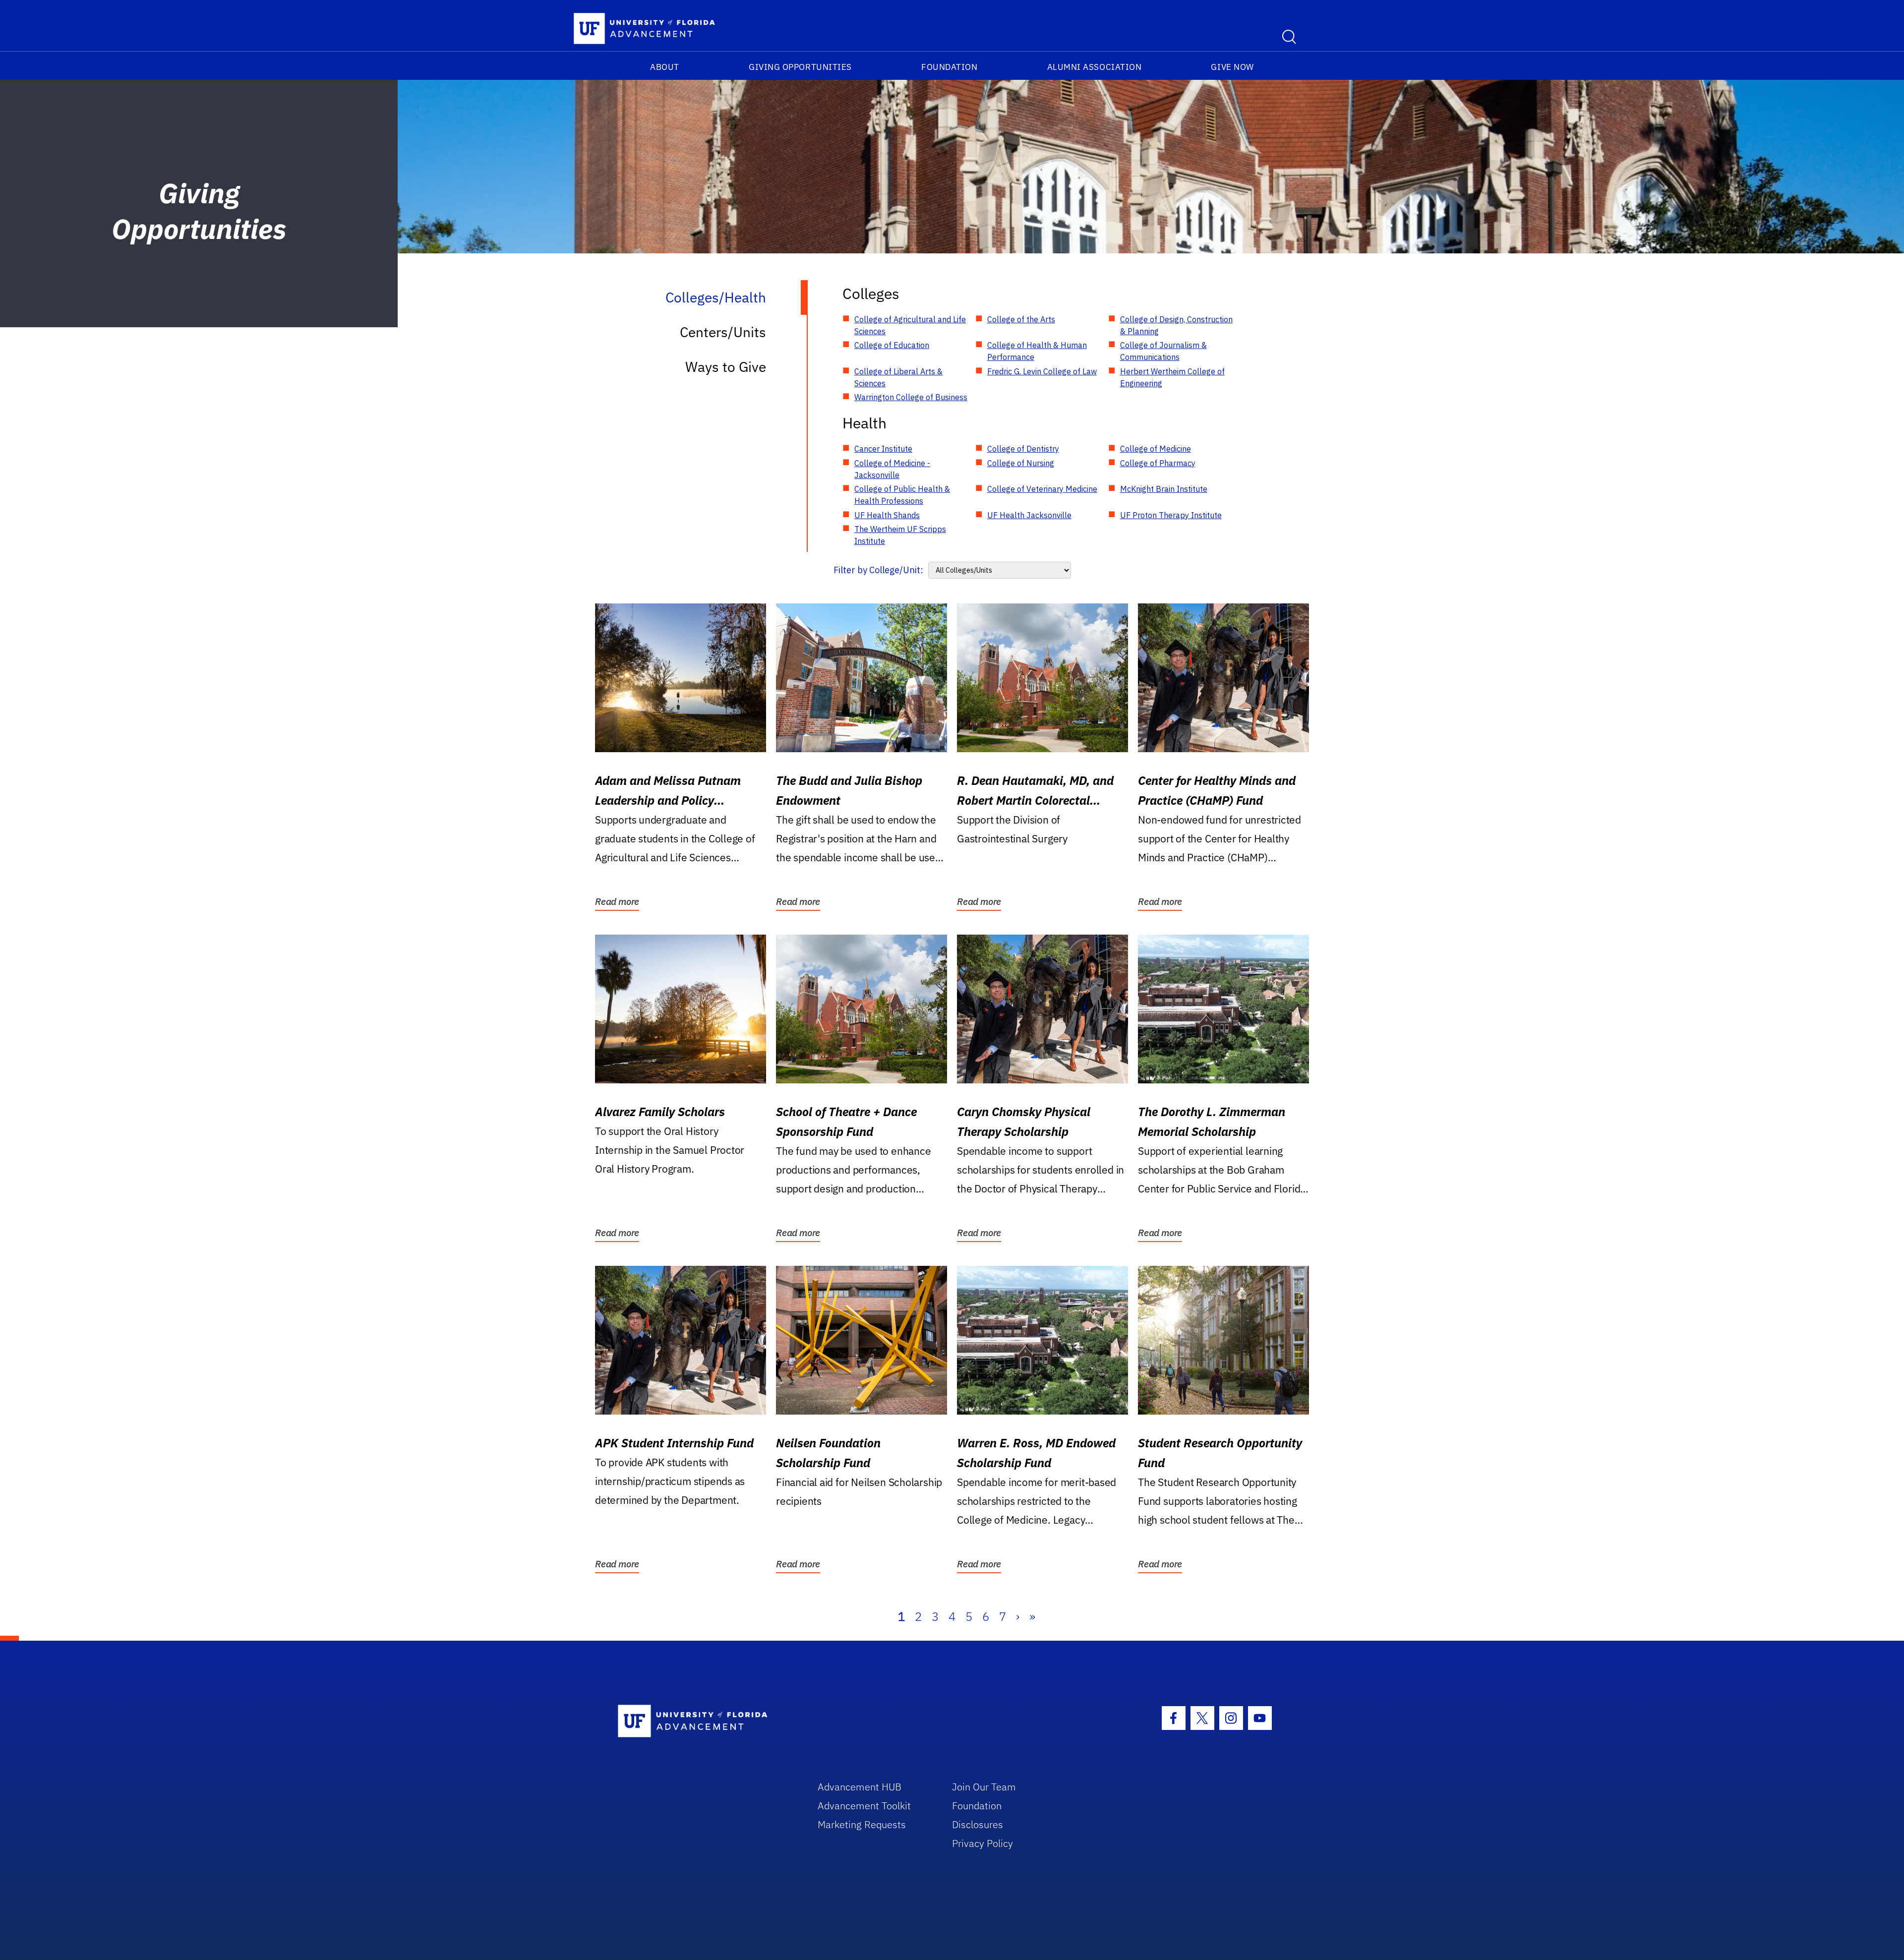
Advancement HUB (860, 1787)
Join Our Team (984, 1787)
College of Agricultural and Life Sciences (910, 325)
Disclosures (978, 1824)
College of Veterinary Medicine (1042, 489)
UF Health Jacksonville (1029, 515)
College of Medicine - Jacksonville (892, 469)
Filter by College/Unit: (878, 570)
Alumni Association (1095, 67)
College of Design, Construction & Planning (1176, 325)
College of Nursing (1021, 463)
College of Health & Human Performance (1037, 351)
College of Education (892, 345)
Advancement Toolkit (864, 1806)
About (665, 67)
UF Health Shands (887, 515)
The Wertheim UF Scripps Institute (900, 535)
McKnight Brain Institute (1164, 489)
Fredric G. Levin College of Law (1042, 371)
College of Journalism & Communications (1163, 351)
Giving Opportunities (800, 67)
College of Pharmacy (1158, 463)
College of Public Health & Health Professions (902, 495)
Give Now (1232, 67)
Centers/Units (723, 332)
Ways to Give (726, 367)
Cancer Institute (883, 449)
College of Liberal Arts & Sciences (898, 377)
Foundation (949, 67)
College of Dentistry (1023, 449)
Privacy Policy (982, 1843)
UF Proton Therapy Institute (1171, 515)
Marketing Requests (862, 1824)
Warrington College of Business (911, 397)
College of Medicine (1156, 449)
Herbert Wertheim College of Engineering (1172, 377)
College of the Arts (1021, 319)
